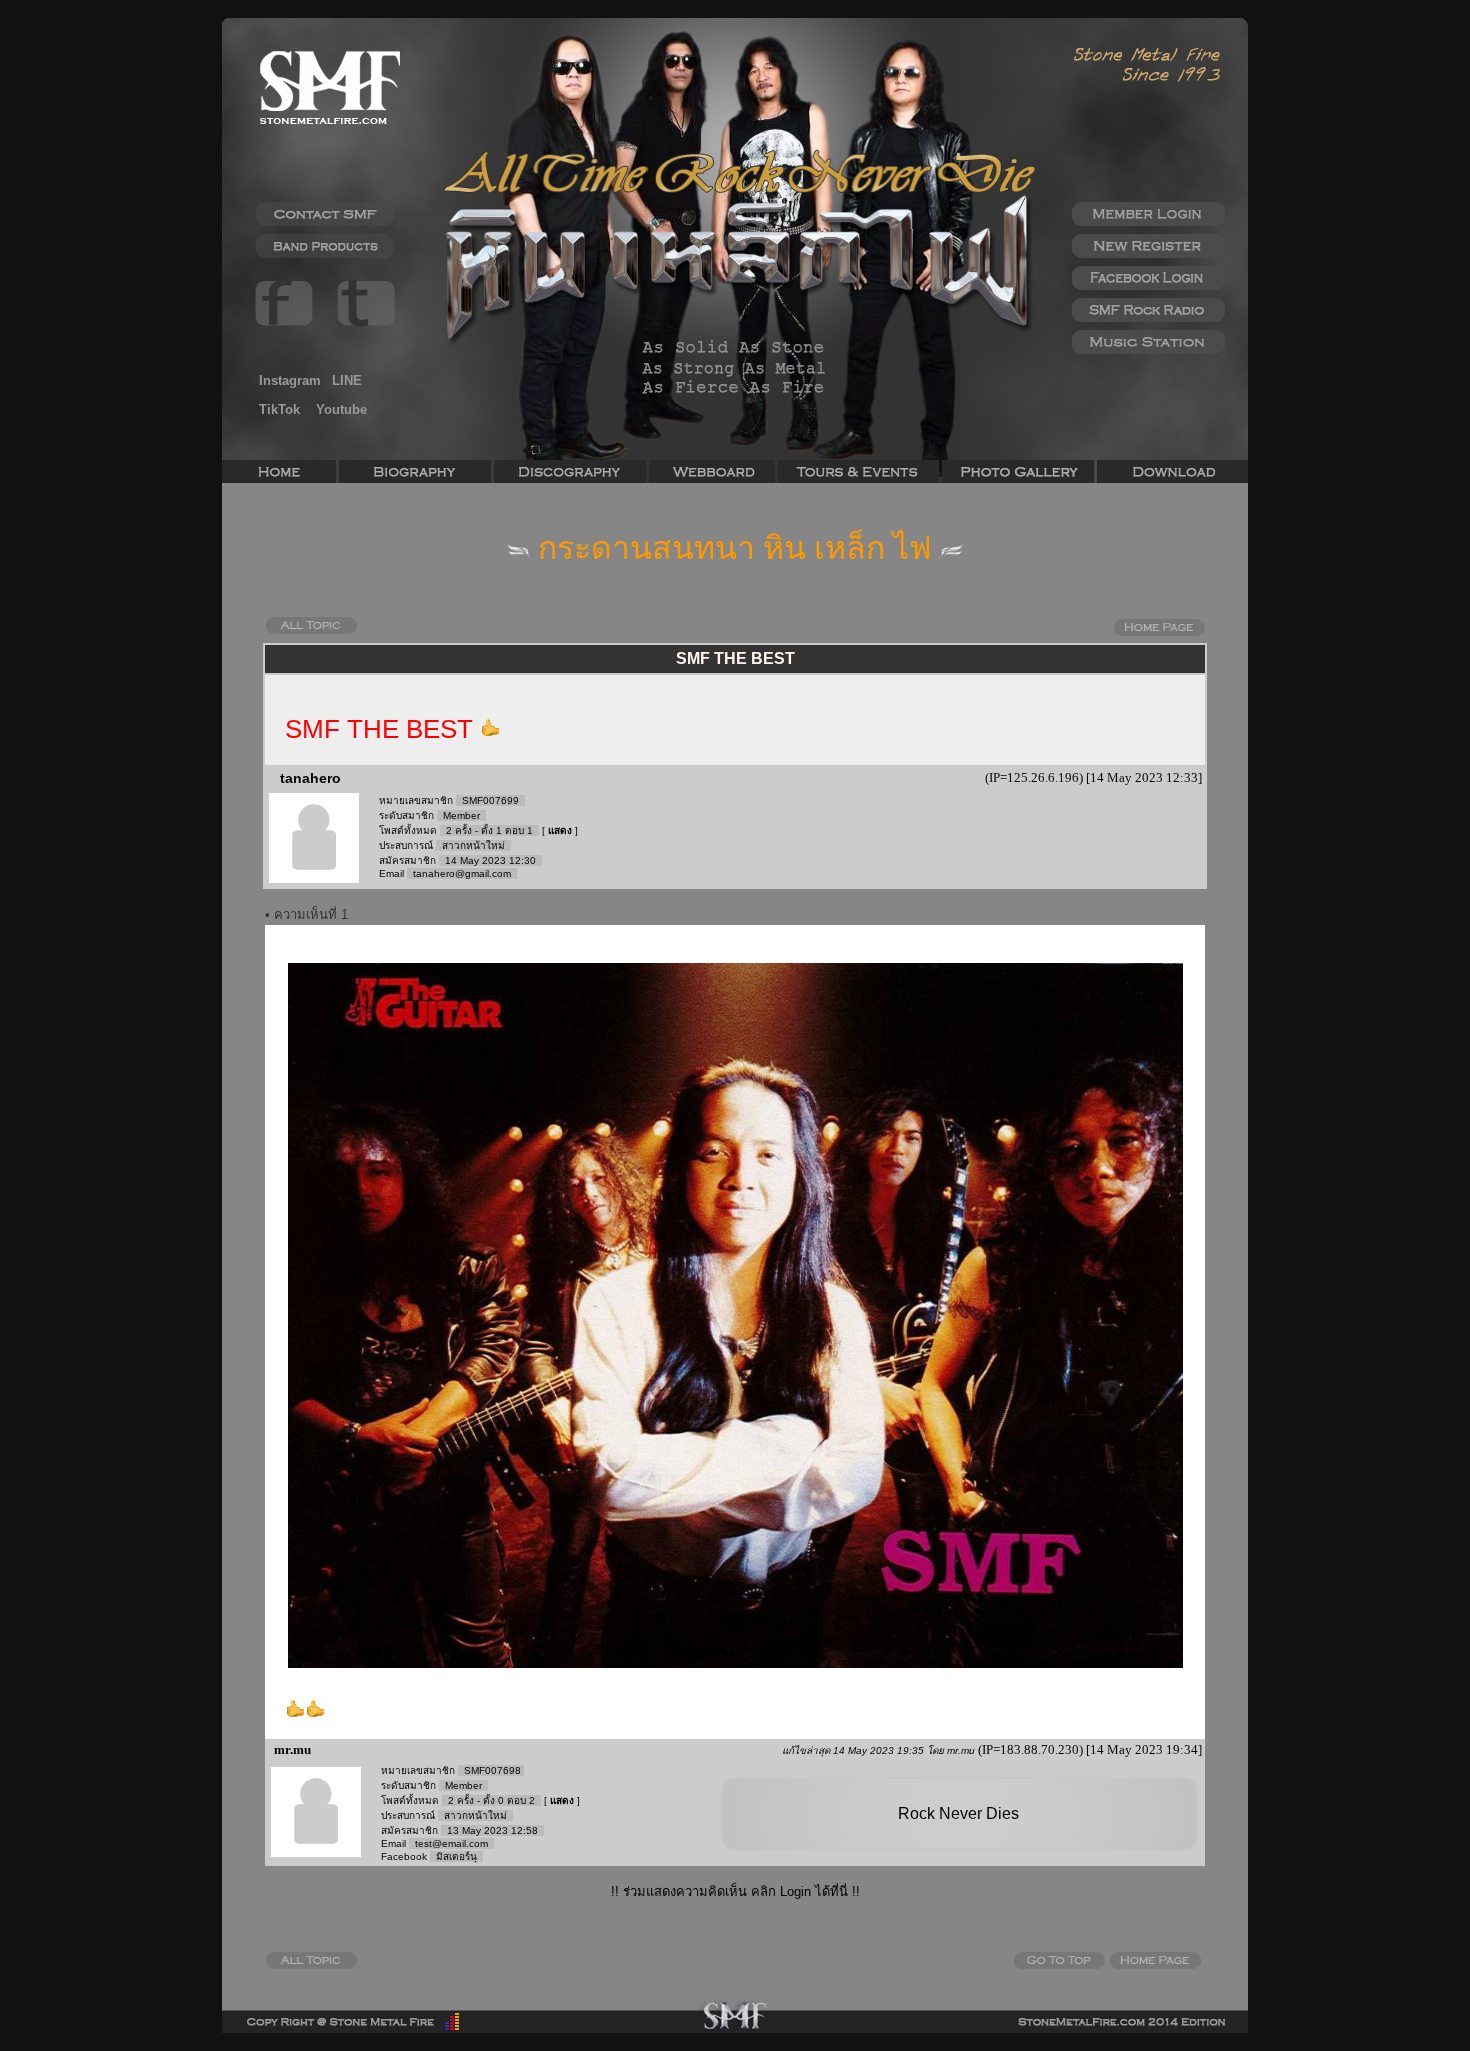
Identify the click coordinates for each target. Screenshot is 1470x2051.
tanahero (310, 778)
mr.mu (291, 1749)
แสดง (560, 830)
